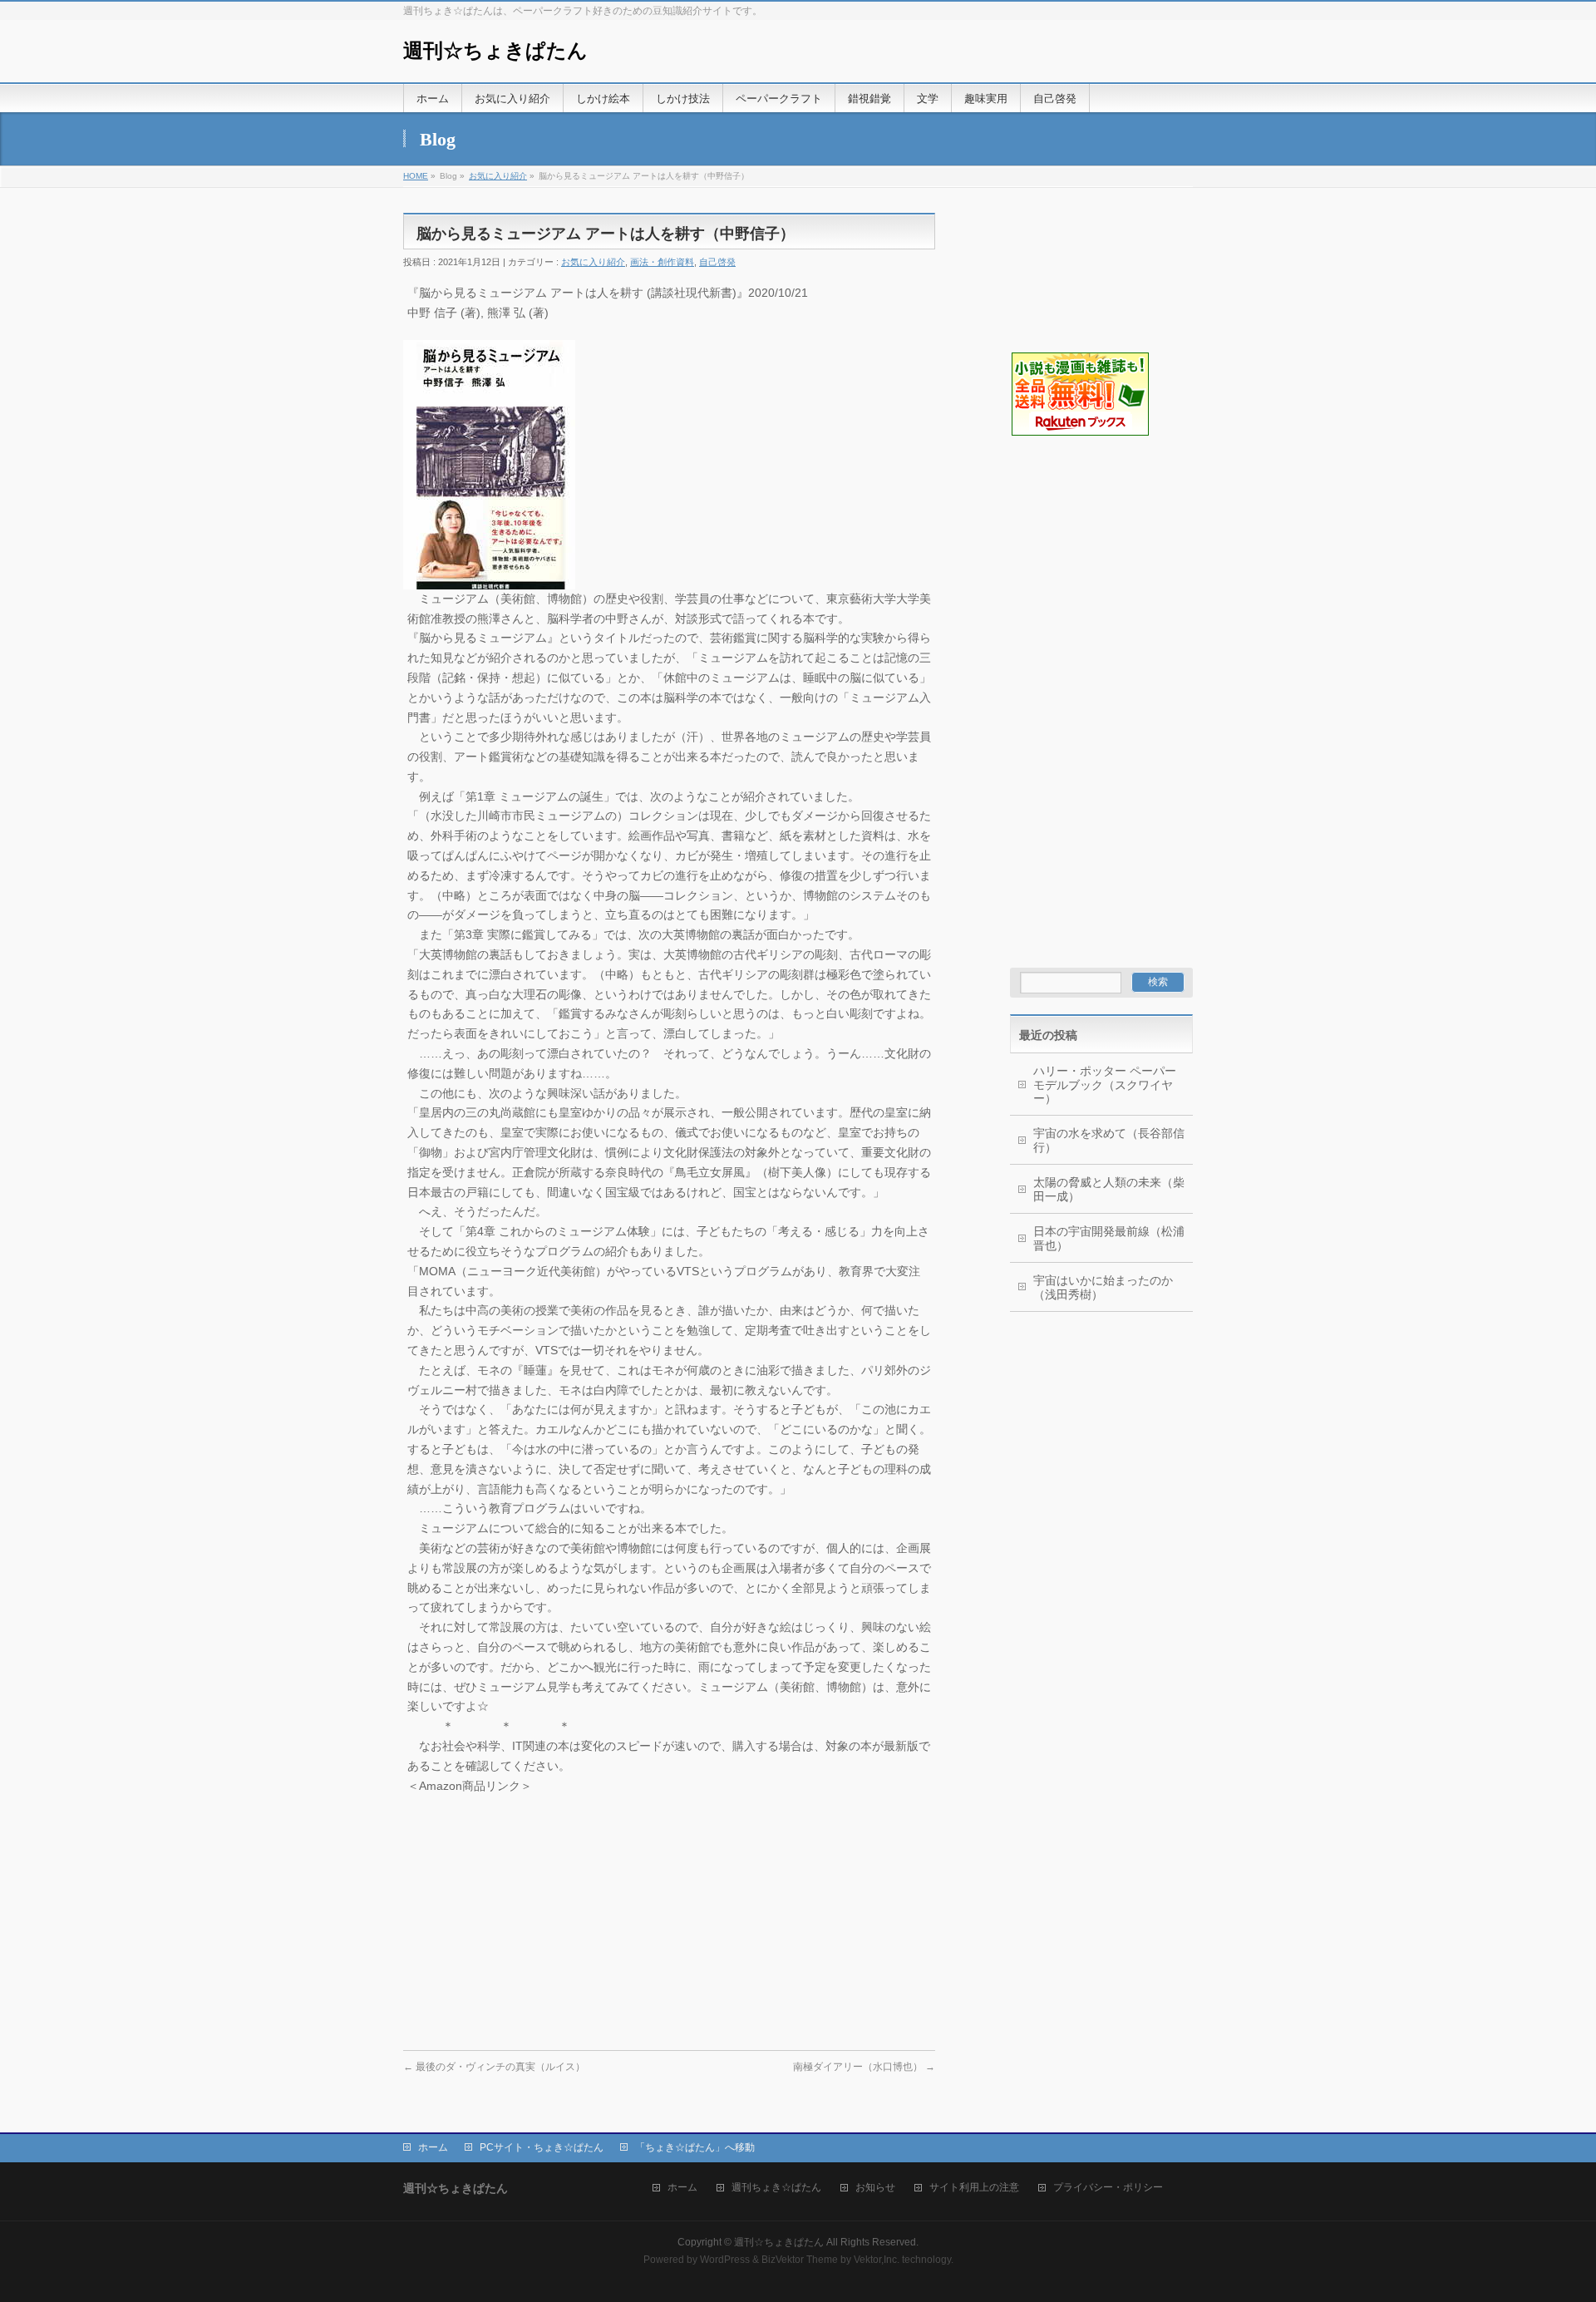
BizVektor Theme (800, 2260)
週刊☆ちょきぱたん (495, 51)
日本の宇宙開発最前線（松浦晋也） (1109, 1238)
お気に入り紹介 (498, 176)
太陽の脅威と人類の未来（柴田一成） (1109, 1189)
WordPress (725, 2260)
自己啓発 (717, 262)
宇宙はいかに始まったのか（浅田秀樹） (1103, 1287)
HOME (416, 176)
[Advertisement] (1093, 520)
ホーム (433, 2147)
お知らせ (875, 2188)
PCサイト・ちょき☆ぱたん (542, 2147)
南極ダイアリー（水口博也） (864, 2067)
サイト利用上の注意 (974, 2188)
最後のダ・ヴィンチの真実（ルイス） (494, 2067)
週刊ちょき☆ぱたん (776, 2188)
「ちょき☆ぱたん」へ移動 (695, 2147)
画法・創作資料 (662, 262)
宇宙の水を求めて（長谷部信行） (1109, 1140)
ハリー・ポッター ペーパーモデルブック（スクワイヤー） (1105, 1085)
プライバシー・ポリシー (1108, 2188)
